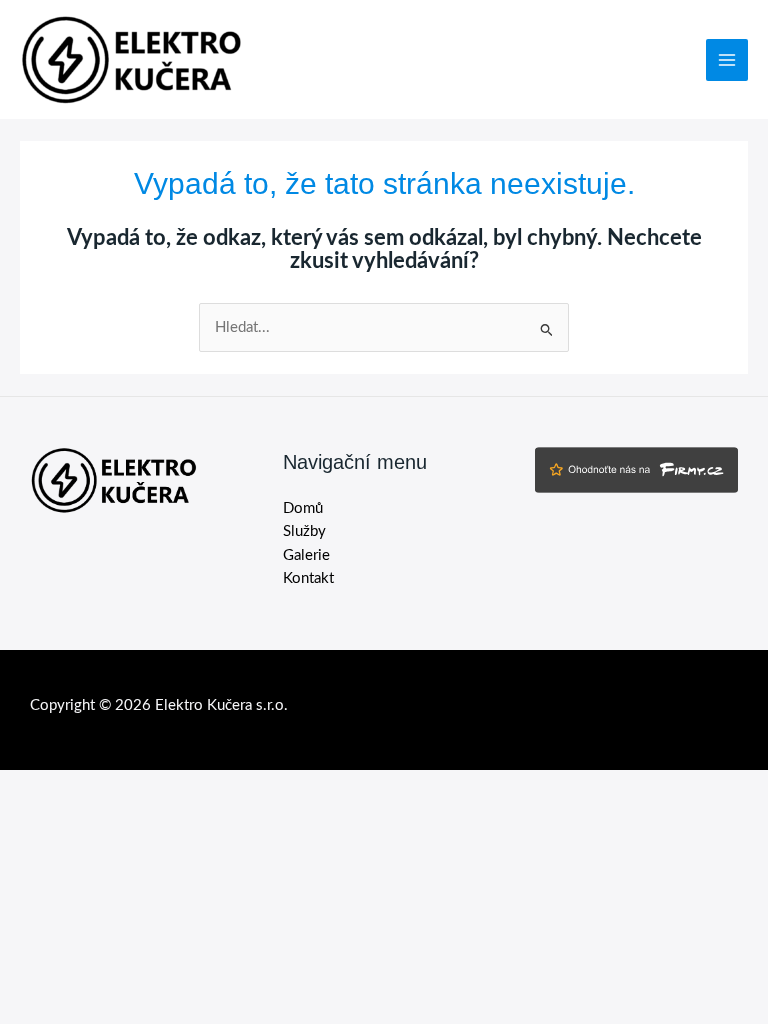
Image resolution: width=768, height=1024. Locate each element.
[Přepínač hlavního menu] (727, 60)
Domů (303, 508)
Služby (304, 531)
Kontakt (308, 578)
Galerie (306, 555)
